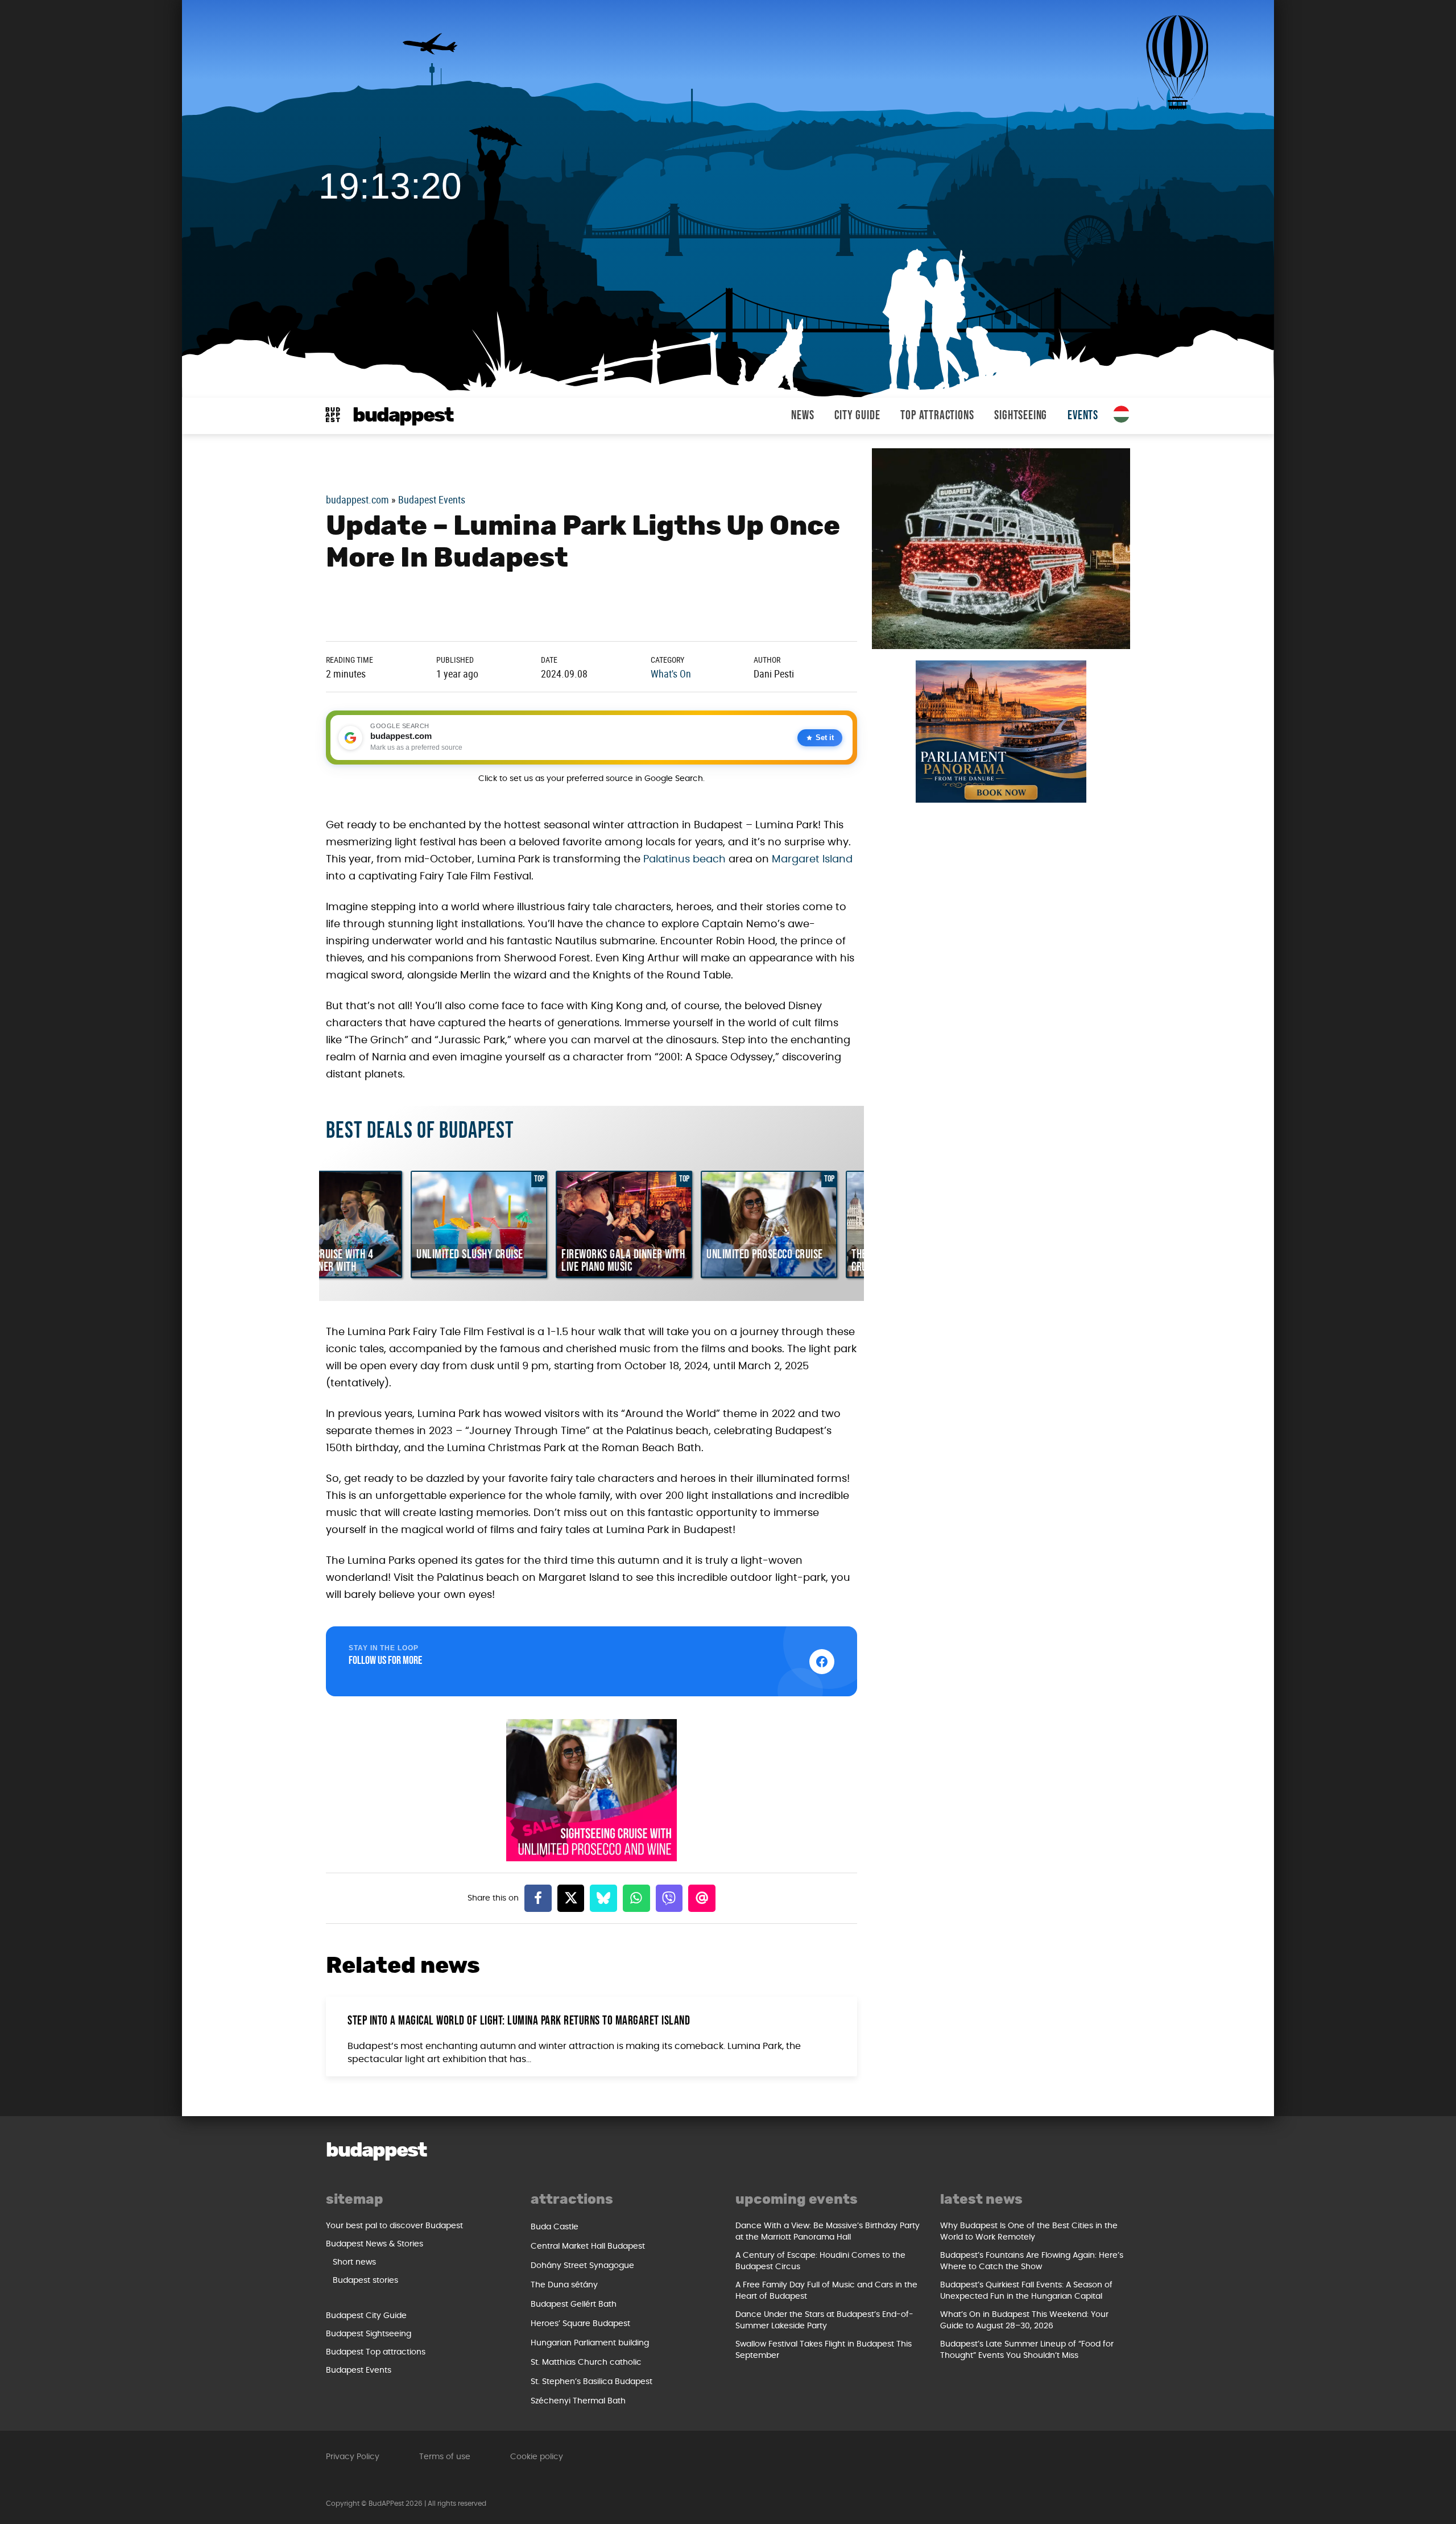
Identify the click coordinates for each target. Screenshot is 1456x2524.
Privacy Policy (353, 2457)
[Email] (702, 1898)
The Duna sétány (564, 2285)
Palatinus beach (684, 860)
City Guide (857, 416)
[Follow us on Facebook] (822, 1662)
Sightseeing (1021, 416)
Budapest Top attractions (376, 2352)
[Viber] (669, 1898)
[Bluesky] (603, 1898)
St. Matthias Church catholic (586, 2362)
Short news (354, 2262)
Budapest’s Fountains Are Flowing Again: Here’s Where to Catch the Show (1032, 2261)
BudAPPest (403, 416)
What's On (671, 674)
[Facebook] (538, 1898)
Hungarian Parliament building (590, 2343)
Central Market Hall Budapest (588, 2246)
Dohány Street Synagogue (582, 2266)
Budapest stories (365, 2281)
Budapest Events (432, 499)
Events (1083, 416)
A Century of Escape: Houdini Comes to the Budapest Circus (820, 2261)
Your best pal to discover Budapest (394, 2226)
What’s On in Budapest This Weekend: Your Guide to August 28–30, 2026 (1024, 2320)
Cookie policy (537, 2457)
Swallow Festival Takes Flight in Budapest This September (824, 2350)
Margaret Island (812, 860)
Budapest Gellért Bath (574, 2304)
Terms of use (445, 2457)
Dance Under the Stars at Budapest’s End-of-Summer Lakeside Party (824, 2320)
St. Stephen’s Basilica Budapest (591, 2382)
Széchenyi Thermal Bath (578, 2401)
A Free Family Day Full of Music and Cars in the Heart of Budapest (826, 2291)
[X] (571, 1898)
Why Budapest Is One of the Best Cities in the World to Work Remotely (1029, 2232)
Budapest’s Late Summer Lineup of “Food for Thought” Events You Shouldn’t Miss (1027, 2350)
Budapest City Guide (366, 2316)
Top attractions (937, 416)
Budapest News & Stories (375, 2244)
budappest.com (357, 499)
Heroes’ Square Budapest (580, 2324)
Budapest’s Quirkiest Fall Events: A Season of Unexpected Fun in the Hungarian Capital (1026, 2291)
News (803, 416)
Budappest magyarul (1122, 414)
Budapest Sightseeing (369, 2334)
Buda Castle (555, 2227)
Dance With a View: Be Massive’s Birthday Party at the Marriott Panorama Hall (828, 2232)
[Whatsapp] (636, 1898)
